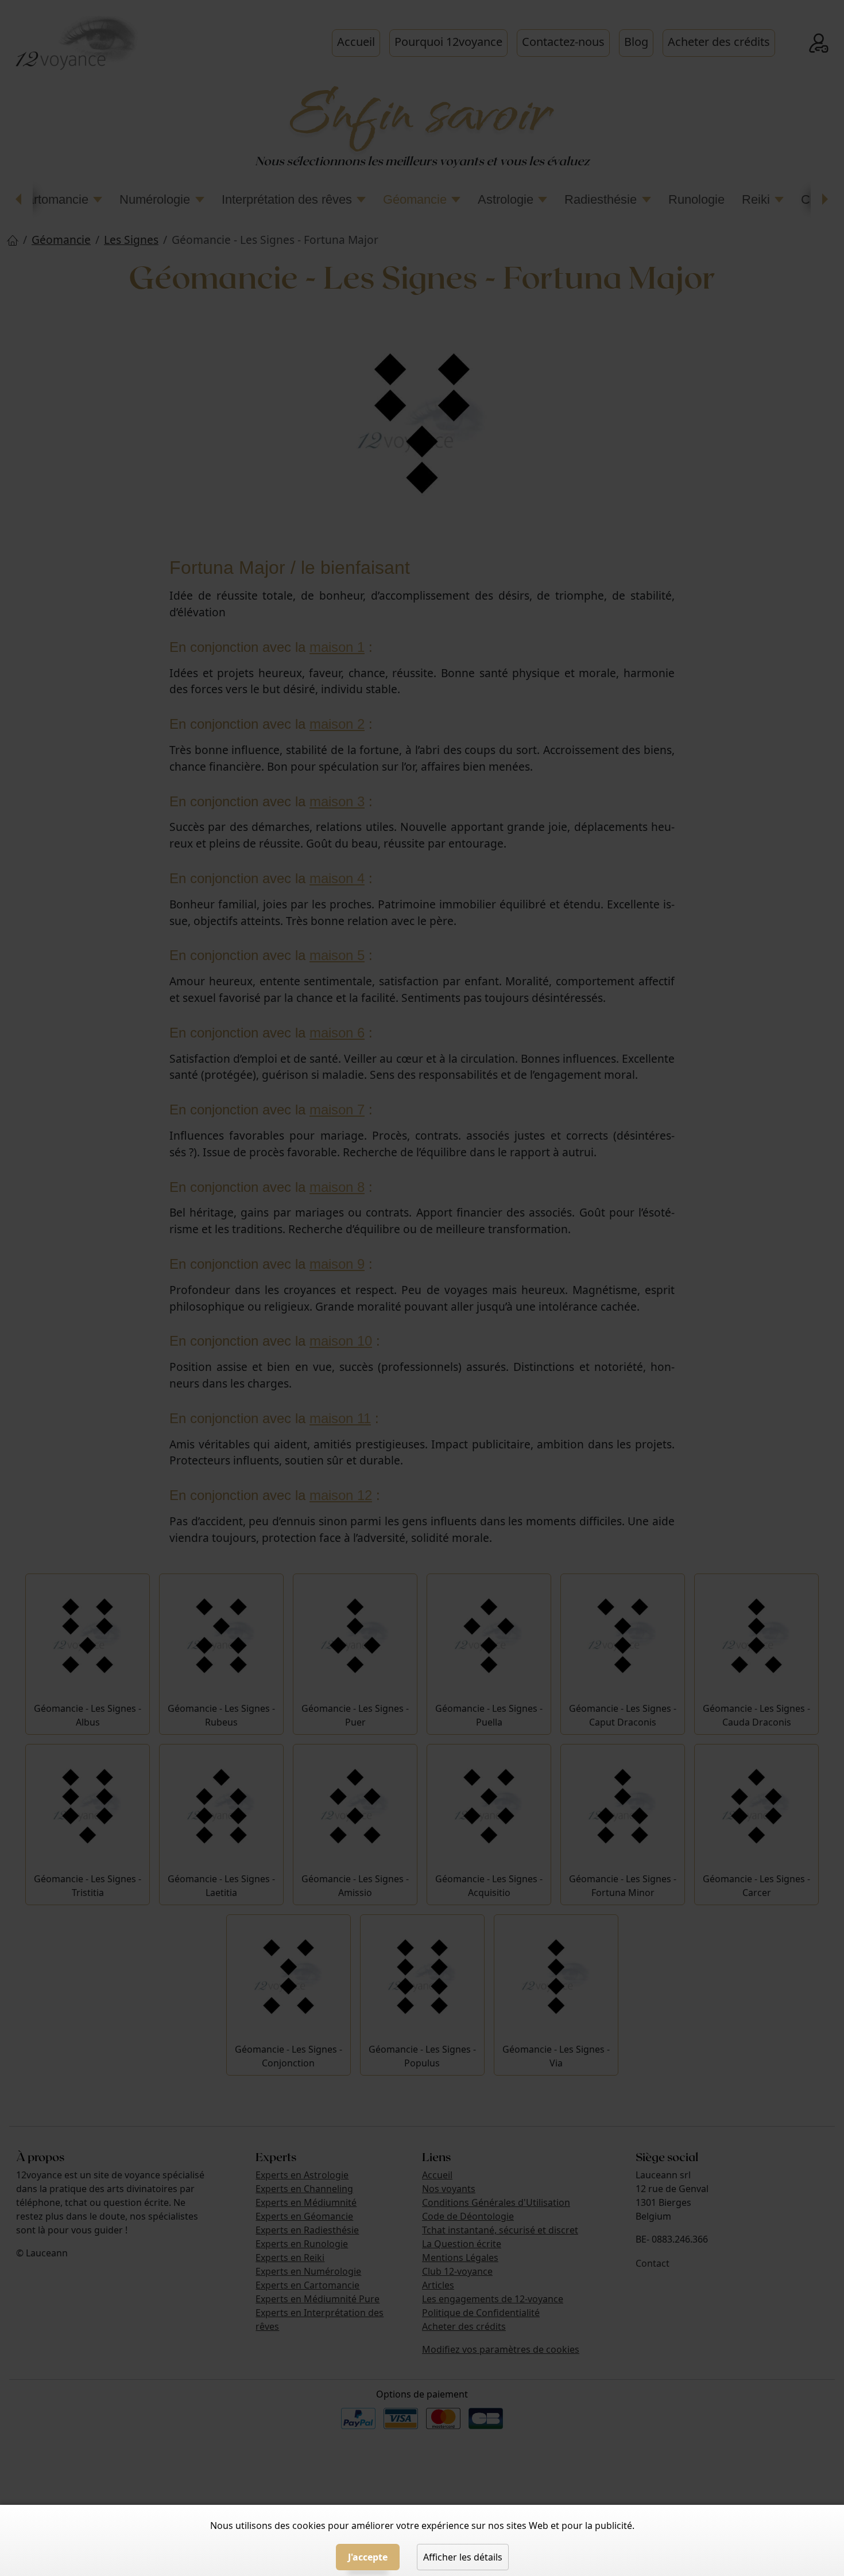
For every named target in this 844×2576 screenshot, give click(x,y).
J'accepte (368, 2557)
